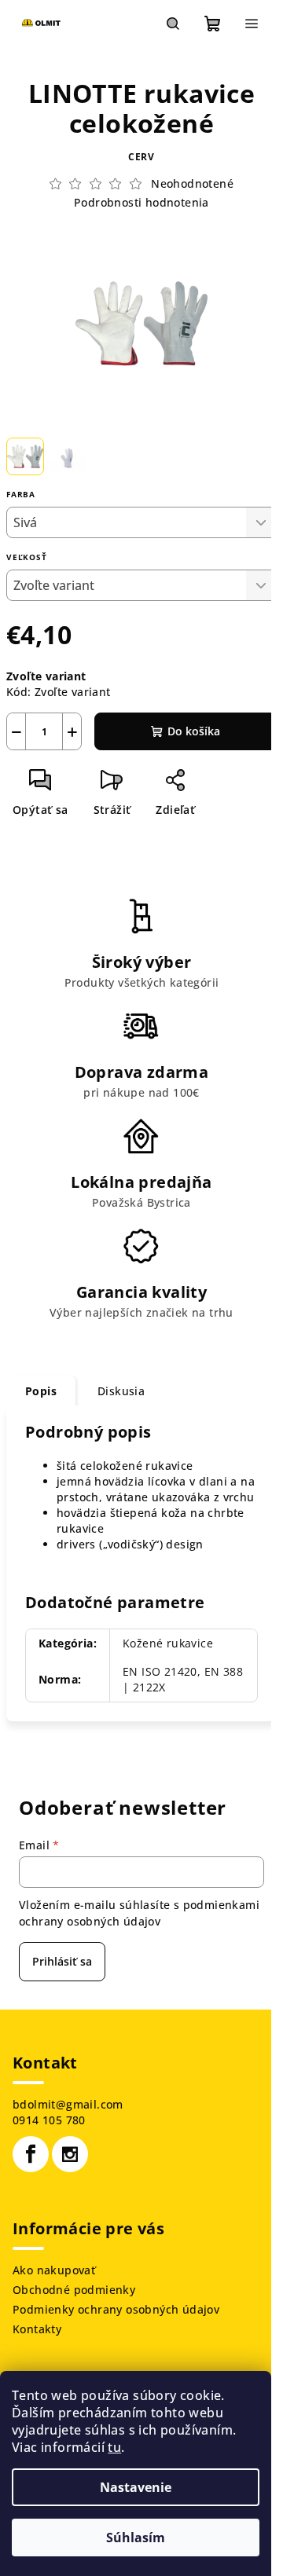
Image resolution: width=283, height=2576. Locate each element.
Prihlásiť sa (62, 1961)
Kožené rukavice (168, 1643)
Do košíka (194, 731)
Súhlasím (136, 2538)
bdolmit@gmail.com (68, 2104)
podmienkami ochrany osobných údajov (139, 1913)
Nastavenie (136, 2487)
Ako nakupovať (54, 2270)
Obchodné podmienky (74, 2290)
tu (114, 2447)
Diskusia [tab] (121, 1391)
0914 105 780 (49, 2120)
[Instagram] (70, 2154)
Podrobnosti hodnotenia (141, 202)
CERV (141, 157)
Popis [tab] (41, 1391)
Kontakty (37, 2329)
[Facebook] (31, 2154)
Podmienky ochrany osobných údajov (116, 2309)
